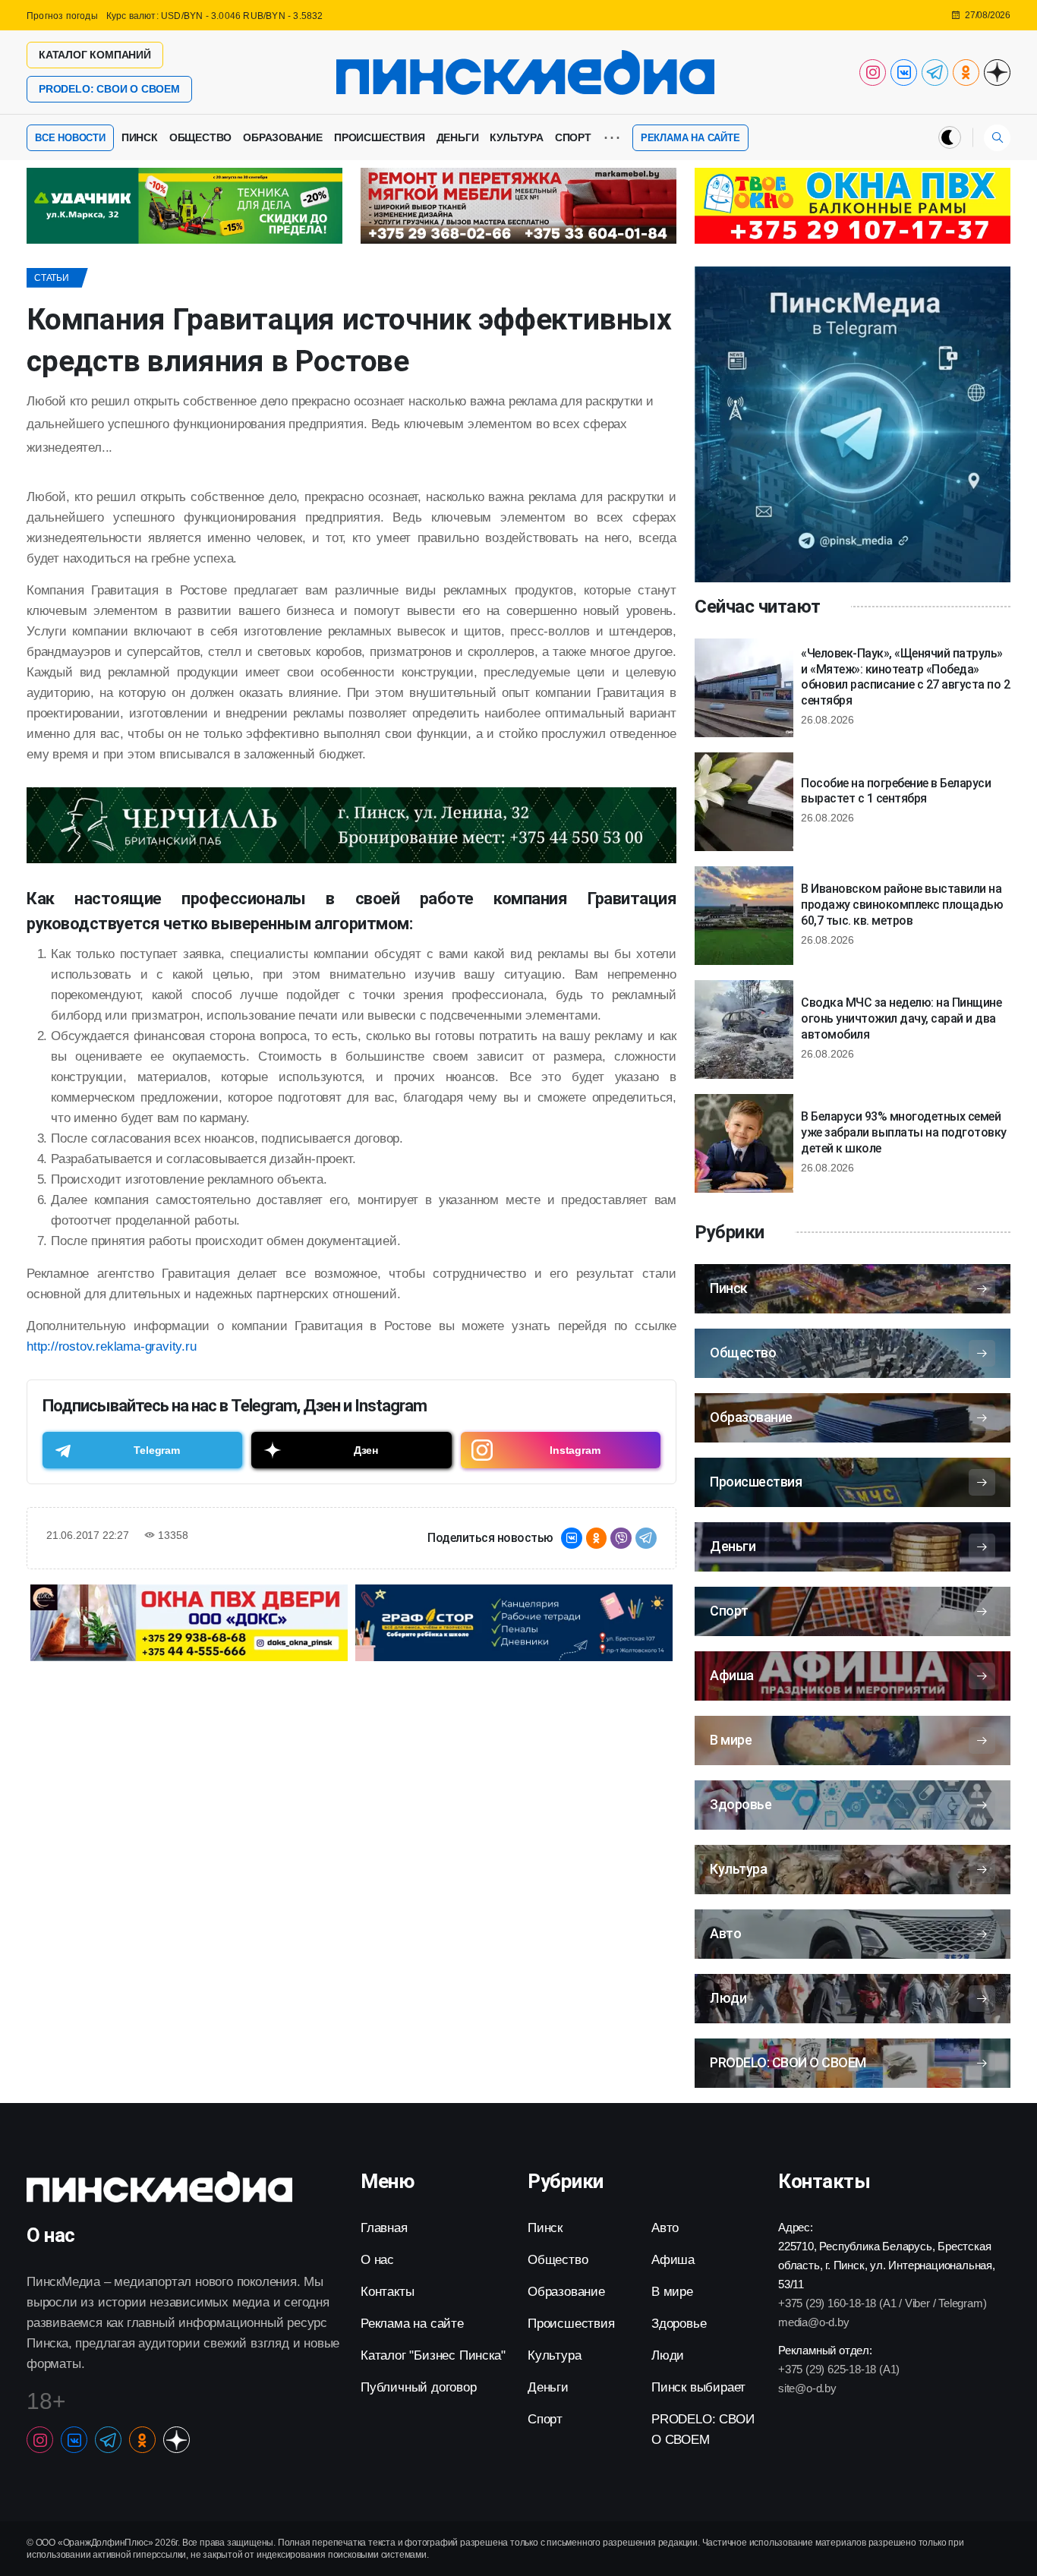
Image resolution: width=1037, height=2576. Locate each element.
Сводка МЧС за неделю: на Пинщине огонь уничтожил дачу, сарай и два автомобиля (901, 1018)
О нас (377, 2260)
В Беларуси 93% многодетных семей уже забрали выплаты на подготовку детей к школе (904, 1132)
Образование (283, 137)
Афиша (673, 2260)
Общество (200, 137)
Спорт (573, 137)
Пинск (140, 137)
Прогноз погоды (62, 16)
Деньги (458, 137)
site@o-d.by (807, 2388)
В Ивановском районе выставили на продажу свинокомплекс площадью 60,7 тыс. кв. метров (902, 905)
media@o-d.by (814, 2322)
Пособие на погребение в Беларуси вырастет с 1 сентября (896, 791)
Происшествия (380, 137)
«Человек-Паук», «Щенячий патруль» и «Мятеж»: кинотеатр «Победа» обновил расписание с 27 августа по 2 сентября (905, 677)
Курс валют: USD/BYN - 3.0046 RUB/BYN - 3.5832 (215, 16)
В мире (672, 2292)
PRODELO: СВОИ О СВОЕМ (109, 89)
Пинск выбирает (698, 2387)
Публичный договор (419, 2387)
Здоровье (679, 2324)
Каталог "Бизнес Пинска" (433, 2355)
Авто (665, 2228)
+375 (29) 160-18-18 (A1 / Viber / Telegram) (882, 2303)
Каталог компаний (95, 55)
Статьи (52, 278)
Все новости (70, 138)
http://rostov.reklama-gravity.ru (112, 1346)
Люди (668, 2355)
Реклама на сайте (690, 138)
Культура (516, 137)
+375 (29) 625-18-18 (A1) (839, 2369)
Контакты (387, 2292)
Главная (384, 2228)
